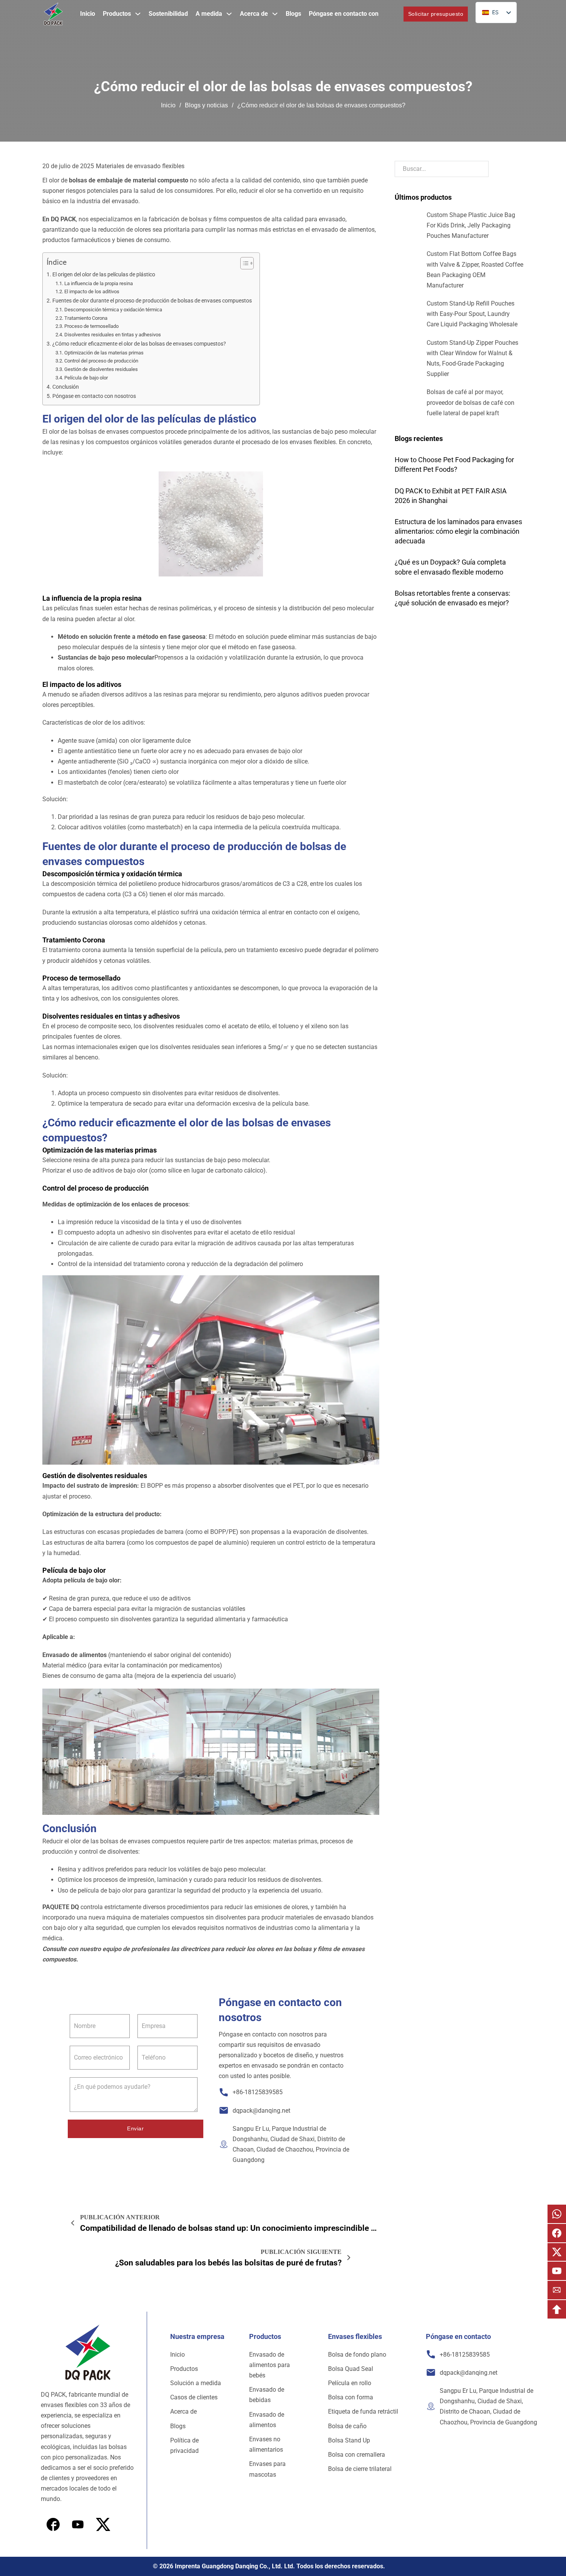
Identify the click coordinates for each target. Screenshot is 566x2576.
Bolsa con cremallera (357, 2455)
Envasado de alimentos (75, 1655)
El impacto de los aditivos (92, 292)
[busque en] (391, 14)
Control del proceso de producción (101, 361)
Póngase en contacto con (344, 14)
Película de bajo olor (86, 378)
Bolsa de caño (347, 2426)
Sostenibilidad (168, 14)
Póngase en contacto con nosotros (94, 396)
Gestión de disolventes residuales (101, 369)
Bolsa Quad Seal (351, 2369)
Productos (117, 14)
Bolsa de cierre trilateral (360, 2469)
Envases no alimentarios (266, 2444)
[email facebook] (557, 2233)
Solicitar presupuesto (436, 14)
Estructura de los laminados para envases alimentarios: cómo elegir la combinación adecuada (458, 531)
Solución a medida (196, 2383)
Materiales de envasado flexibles (140, 166)
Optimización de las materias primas (104, 353)
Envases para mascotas (267, 2469)
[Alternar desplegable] (138, 14)
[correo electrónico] (557, 2290)
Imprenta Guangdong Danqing (216, 2566)
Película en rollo (350, 2383)
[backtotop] (557, 2309)
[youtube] (103, 2524)
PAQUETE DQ (61, 1907)
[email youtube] (557, 2271)
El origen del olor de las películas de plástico (104, 275)
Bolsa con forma (351, 2397)
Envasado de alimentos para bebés (270, 2365)
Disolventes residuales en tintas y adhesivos (113, 335)
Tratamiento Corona (86, 318)
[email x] (557, 2252)
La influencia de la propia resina (99, 283)
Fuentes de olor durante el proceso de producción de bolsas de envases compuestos (152, 301)
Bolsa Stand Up (349, 2440)
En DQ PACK (59, 219)
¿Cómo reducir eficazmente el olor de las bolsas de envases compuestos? (139, 344)
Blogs (293, 14)
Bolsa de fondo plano (357, 2355)
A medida (209, 14)
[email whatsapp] (557, 2214)
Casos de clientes (194, 2397)
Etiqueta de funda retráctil (363, 2411)
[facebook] (53, 2524)
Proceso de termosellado (91, 326)
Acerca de (254, 14)
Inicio (88, 14)
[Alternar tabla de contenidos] (243, 263)
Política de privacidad (184, 2446)
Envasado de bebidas (267, 2395)
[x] (78, 2524)
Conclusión (66, 387)
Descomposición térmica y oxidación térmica (113, 310)
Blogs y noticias (206, 105)
